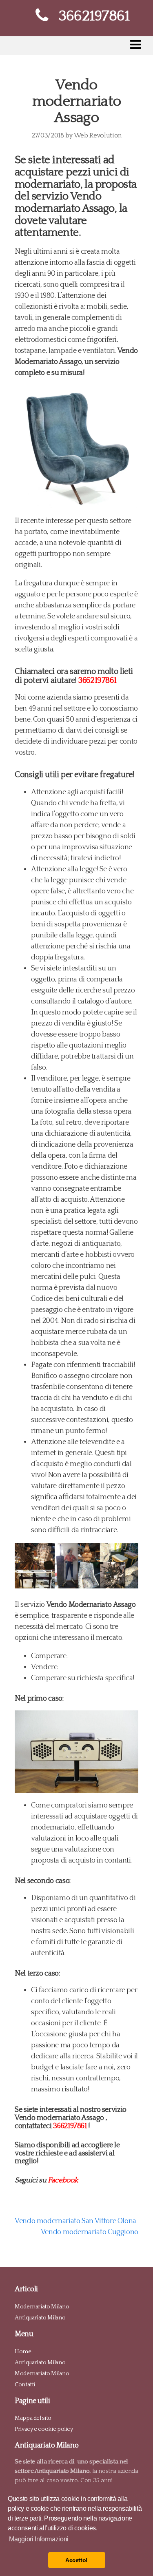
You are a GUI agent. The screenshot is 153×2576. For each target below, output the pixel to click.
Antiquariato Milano (40, 2318)
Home (23, 2352)
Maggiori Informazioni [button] (39, 2539)
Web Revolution (98, 135)
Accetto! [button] (76, 2560)
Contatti (25, 2385)
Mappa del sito (33, 2418)
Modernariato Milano (42, 2307)
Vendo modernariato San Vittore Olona (75, 2221)
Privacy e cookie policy (44, 2429)
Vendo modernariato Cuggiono (90, 2232)
